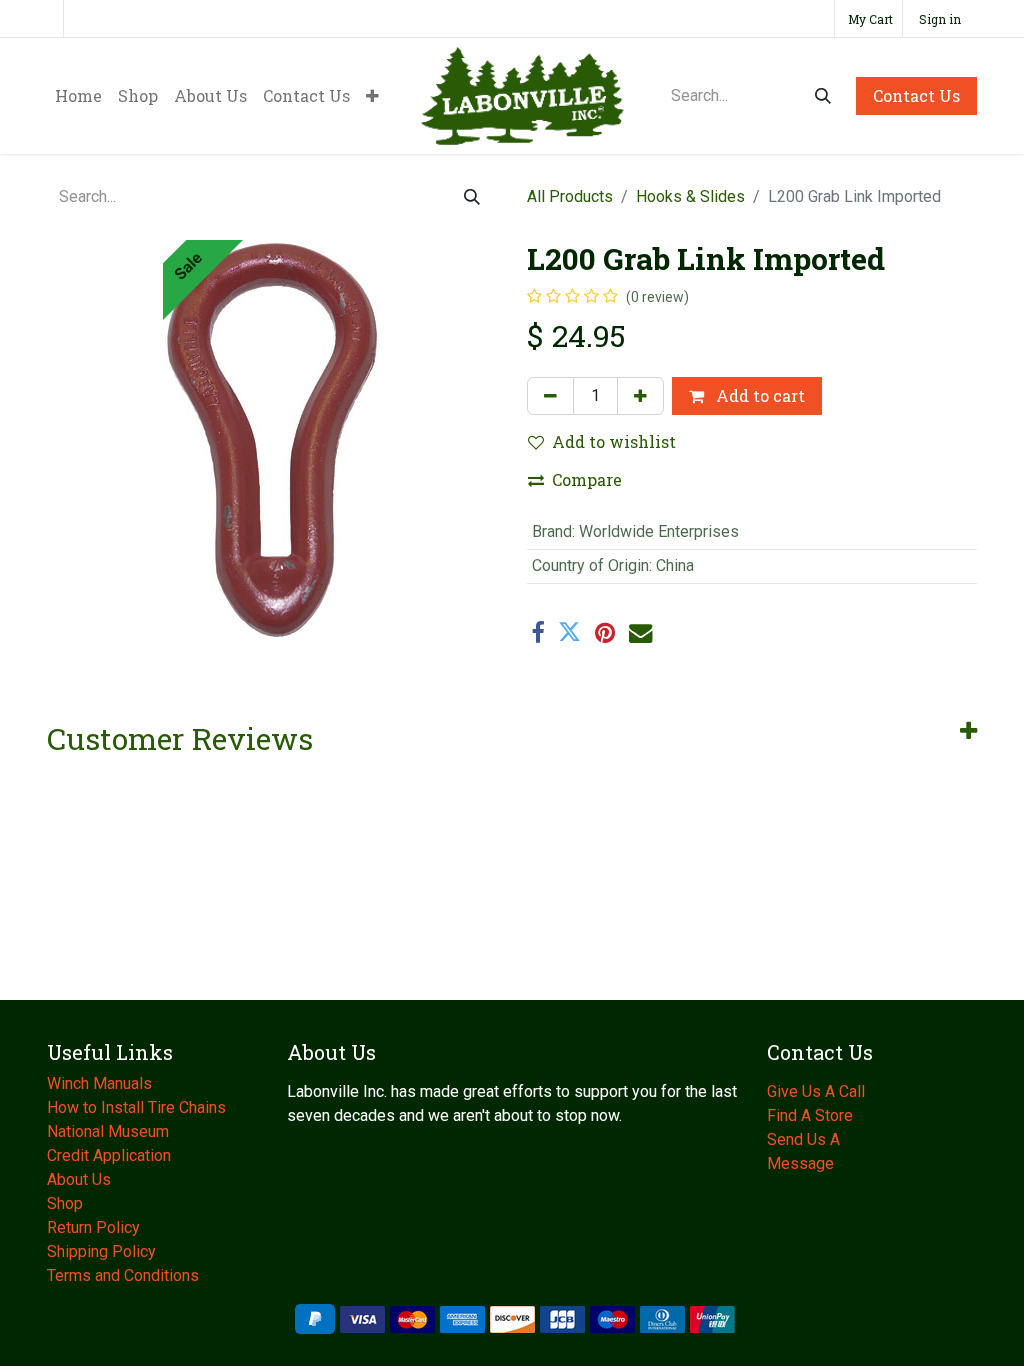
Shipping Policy (101, 1251)
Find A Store (810, 1115)
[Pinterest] (605, 632)
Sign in (940, 19)
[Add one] (640, 396)
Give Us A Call (816, 1091)
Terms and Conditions (123, 1275)
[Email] (640, 632)
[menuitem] (78, 96)
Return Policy (93, 1227)
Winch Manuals (99, 1083)
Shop (65, 1203)
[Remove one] (550, 396)
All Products (570, 196)
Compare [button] (587, 479)
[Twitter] (569, 632)
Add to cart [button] (758, 395)
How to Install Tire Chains (136, 1107)
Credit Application (111, 1155)
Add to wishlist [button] (614, 441)
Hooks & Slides (690, 196)
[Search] (823, 96)
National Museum (110, 1131)
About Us (81, 1179)
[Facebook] (537, 632)
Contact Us (916, 95)
